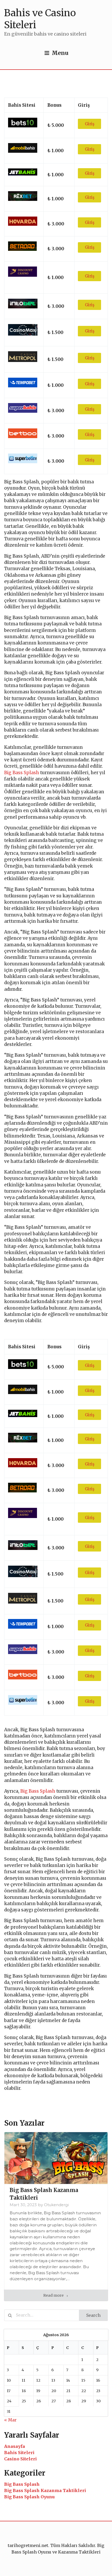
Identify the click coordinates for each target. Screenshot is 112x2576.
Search (93, 2315)
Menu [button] (60, 53)
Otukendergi (56, 2205)
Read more (54, 2295)
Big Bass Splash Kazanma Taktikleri (45, 2490)
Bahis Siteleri (19, 2453)
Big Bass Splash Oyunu (29, 2497)
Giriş (90, 124)
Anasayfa (15, 2446)
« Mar (10, 2420)
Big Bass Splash (22, 773)
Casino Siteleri (20, 2459)
